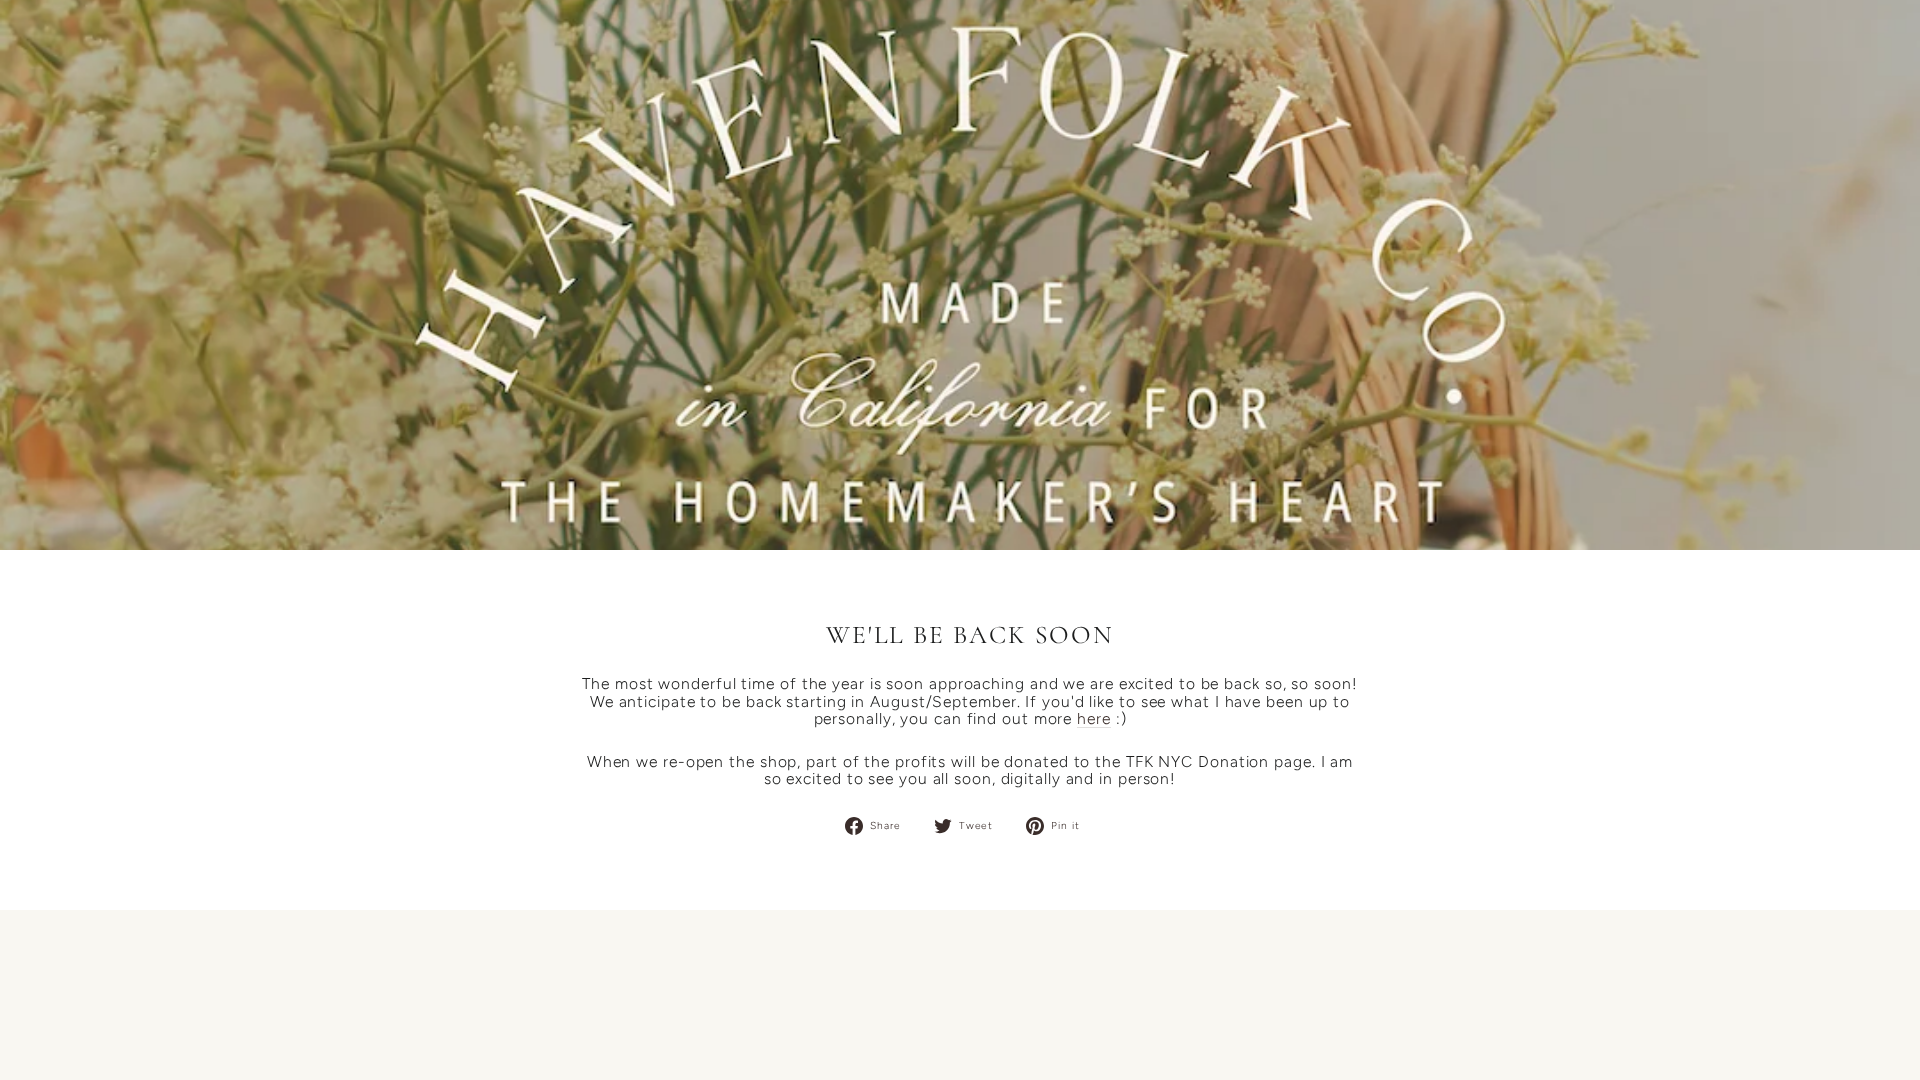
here (1094, 719)
